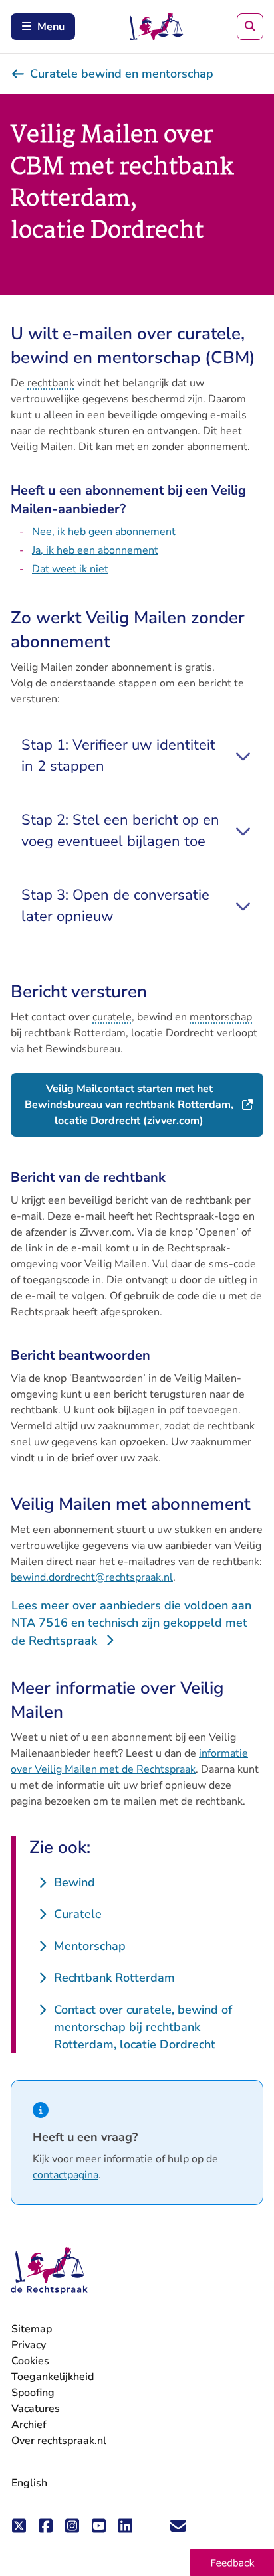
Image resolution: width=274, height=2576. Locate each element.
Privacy (29, 2345)
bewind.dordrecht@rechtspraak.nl (92, 1577)
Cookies (30, 2361)
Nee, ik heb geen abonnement (104, 532)
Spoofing (33, 2393)
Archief (29, 2425)
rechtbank (51, 383)
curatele (112, 1017)
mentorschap (221, 1017)
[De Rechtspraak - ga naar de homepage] (49, 2271)
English (29, 2483)
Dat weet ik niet (70, 569)
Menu (51, 27)
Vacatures (36, 2409)
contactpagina (66, 2175)
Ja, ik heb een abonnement (95, 550)
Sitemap (32, 2329)
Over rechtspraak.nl (59, 2441)
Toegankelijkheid (53, 2377)
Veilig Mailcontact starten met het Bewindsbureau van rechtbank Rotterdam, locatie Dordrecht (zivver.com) (144, 1105)
